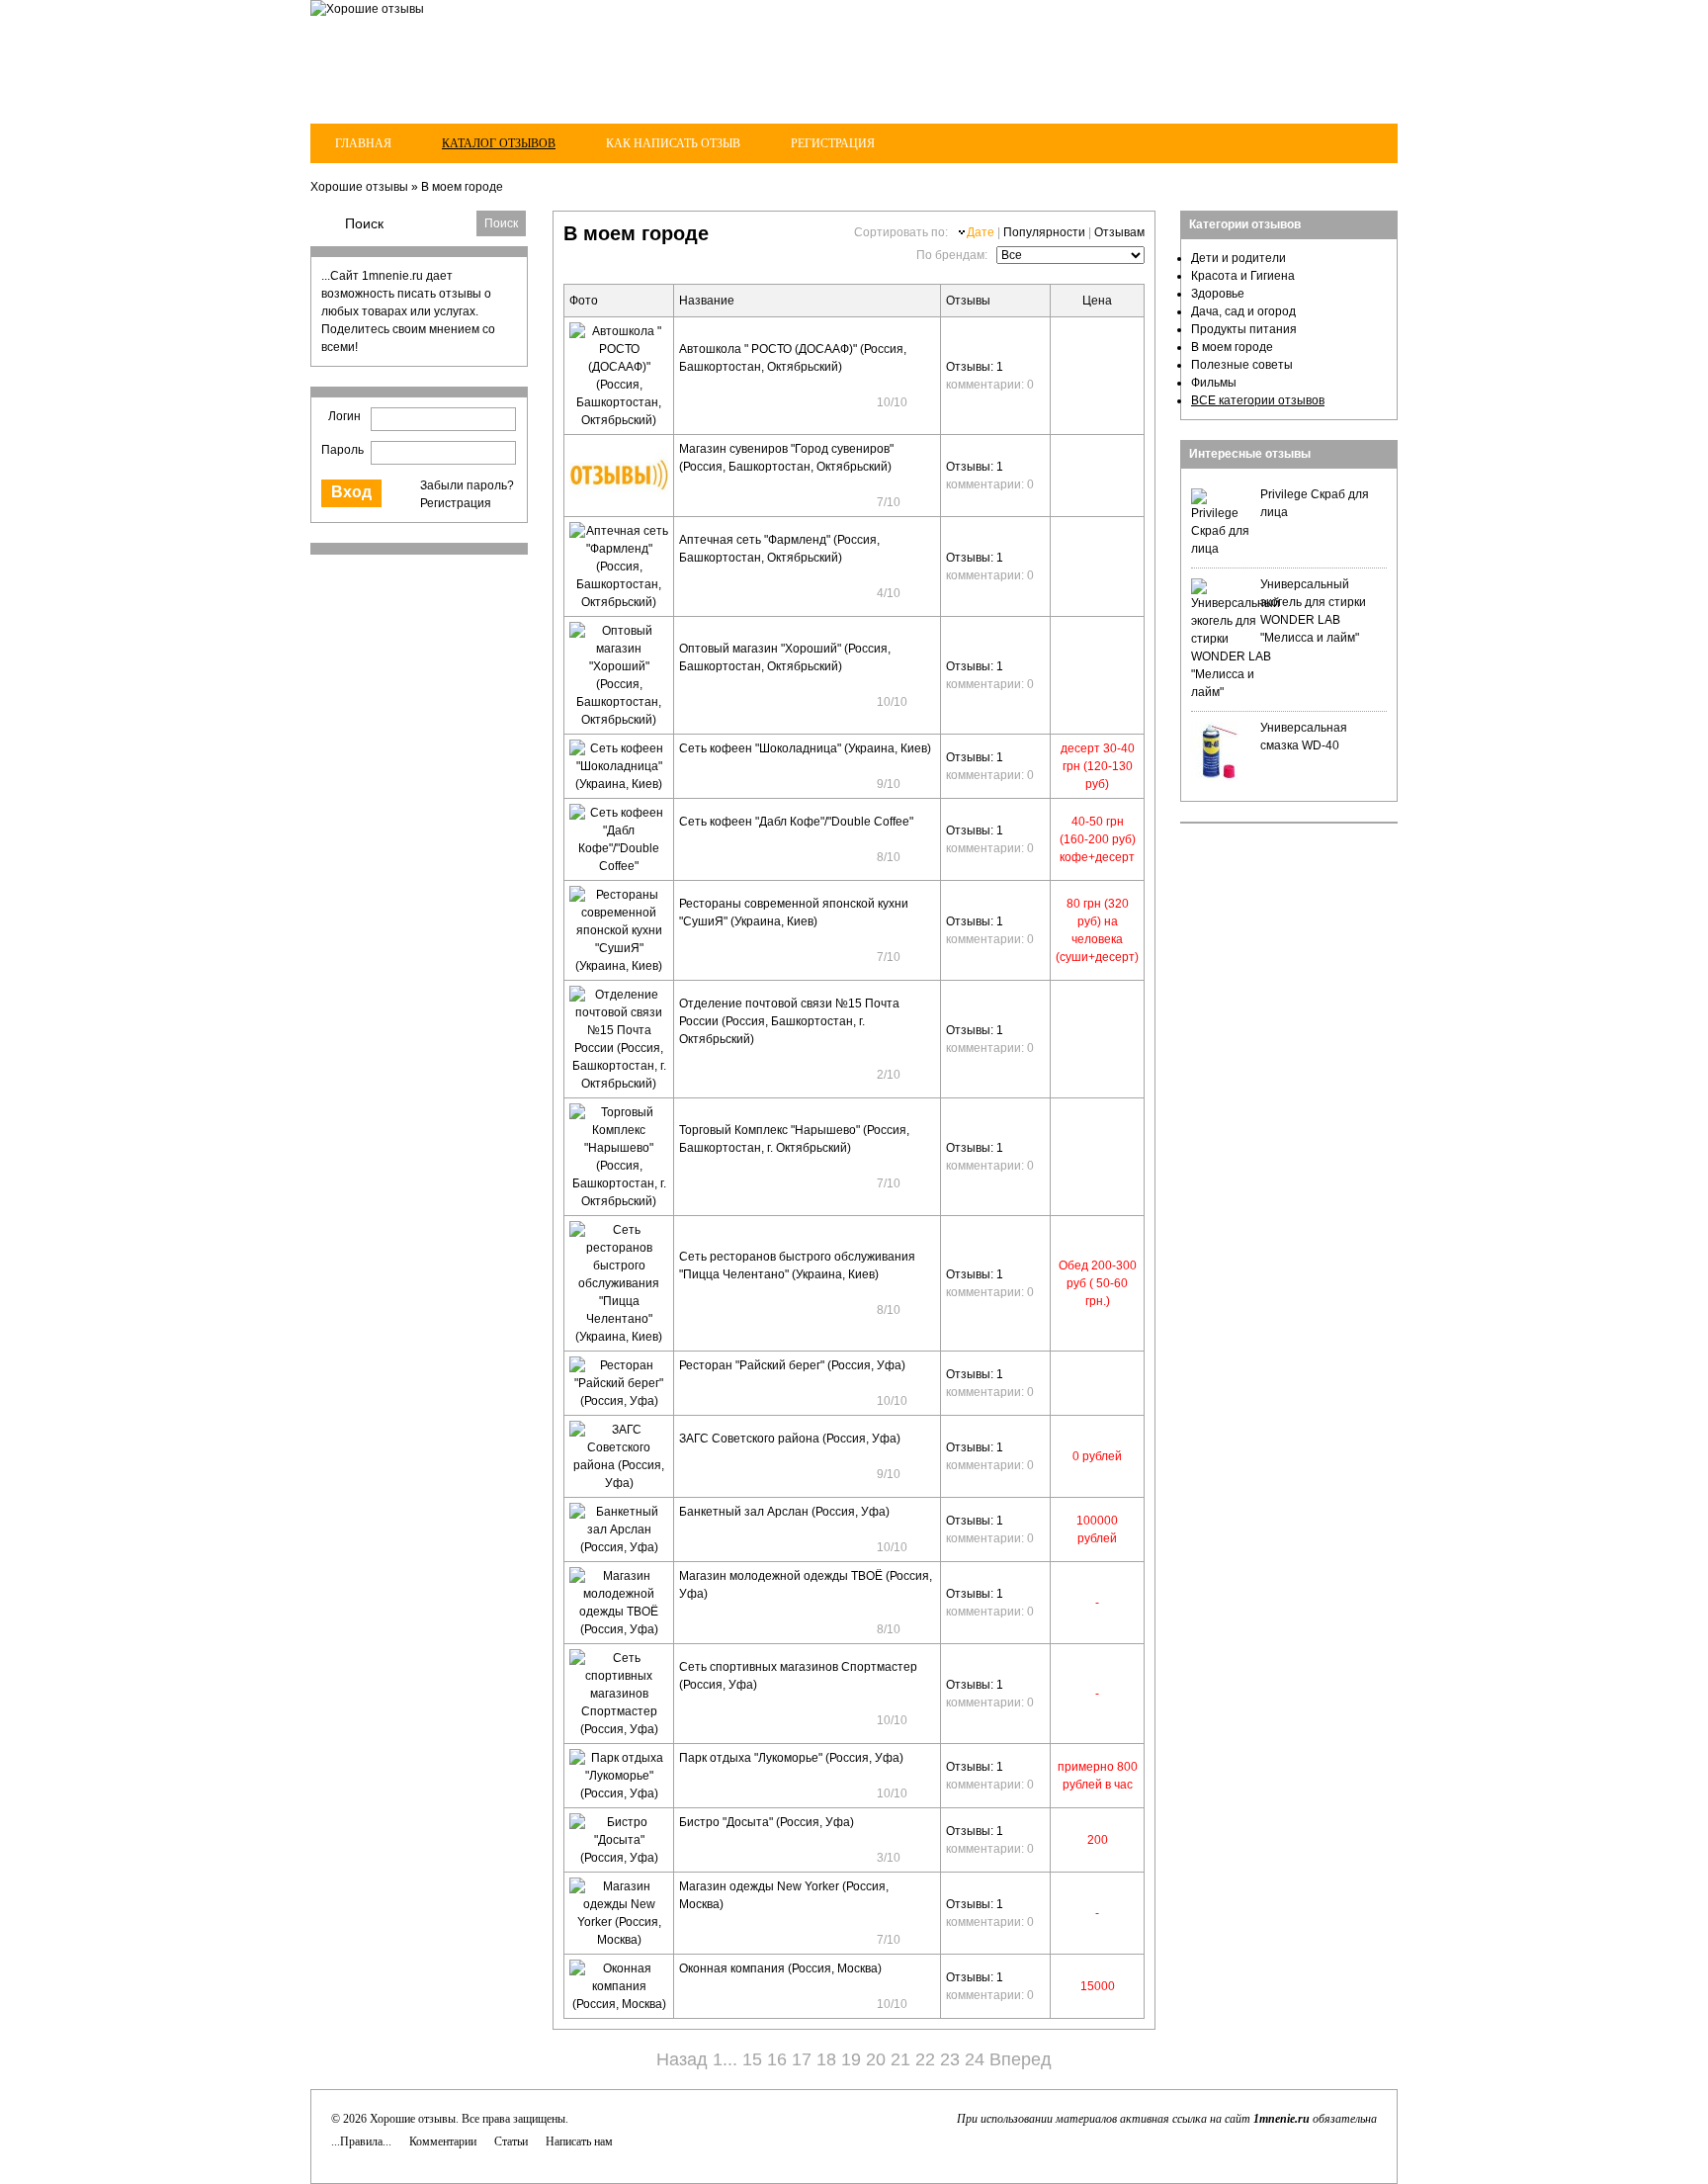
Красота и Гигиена (1243, 276)
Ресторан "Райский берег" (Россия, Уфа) (792, 1365)
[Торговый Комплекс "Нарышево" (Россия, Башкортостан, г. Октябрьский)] (619, 1201)
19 (851, 2059)
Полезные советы (1242, 365)
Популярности (1044, 232)
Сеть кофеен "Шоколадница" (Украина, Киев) (805, 748)
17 (802, 2059)
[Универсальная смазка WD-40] (1221, 777)
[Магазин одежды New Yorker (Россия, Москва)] (619, 1940)
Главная (363, 143)
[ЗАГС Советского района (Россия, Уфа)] (619, 1483)
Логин (344, 416)
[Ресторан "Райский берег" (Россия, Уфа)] (619, 1401)
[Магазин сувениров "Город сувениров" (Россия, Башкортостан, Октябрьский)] (619, 494)
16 (777, 2059)
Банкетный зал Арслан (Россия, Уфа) (784, 1512)
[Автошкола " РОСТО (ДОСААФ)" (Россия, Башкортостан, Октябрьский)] (619, 420)
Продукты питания (1244, 329)
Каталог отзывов (499, 143)
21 (900, 2059)
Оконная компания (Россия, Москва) (780, 1968)
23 (950, 2059)
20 (876, 2059)
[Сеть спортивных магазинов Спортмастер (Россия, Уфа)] (619, 1729)
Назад (682, 2059)
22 (925, 2059)
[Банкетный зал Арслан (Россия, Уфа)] (619, 1547)
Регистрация (833, 143)
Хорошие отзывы (359, 187)
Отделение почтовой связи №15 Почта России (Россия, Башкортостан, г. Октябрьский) (789, 1021)
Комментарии (443, 2141)
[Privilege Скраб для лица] (1221, 549)
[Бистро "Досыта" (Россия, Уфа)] (619, 1858)
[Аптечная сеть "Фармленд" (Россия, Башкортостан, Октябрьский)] (619, 602)
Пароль (342, 450)
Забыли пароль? (467, 485)
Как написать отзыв (673, 143)
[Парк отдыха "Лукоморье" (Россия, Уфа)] (619, 1793)
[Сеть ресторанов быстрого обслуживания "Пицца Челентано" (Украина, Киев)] (619, 1337)
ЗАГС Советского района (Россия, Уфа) (790, 1439)
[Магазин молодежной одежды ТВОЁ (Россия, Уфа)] (619, 1629)
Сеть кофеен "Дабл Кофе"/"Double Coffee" (796, 822)
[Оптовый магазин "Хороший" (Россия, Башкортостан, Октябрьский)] (619, 720)
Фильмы (1214, 383)
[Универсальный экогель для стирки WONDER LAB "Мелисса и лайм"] (1236, 692)
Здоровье (1218, 294)
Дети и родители (1238, 258)
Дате (981, 232)
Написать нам (579, 2141)
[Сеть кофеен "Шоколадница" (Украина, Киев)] (619, 784)
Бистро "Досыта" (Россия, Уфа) (767, 1822)
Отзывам (1119, 232)
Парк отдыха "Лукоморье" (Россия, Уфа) (791, 1758)
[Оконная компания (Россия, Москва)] (619, 2004)
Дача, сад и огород (1243, 311)
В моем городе (462, 187)
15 (752, 2059)
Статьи (511, 2141)
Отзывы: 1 (975, 367)
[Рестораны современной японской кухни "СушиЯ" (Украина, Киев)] (619, 966)
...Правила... (361, 2141)
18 (826, 2059)
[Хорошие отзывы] (367, 9)
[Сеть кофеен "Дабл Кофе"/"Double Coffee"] (619, 866)
